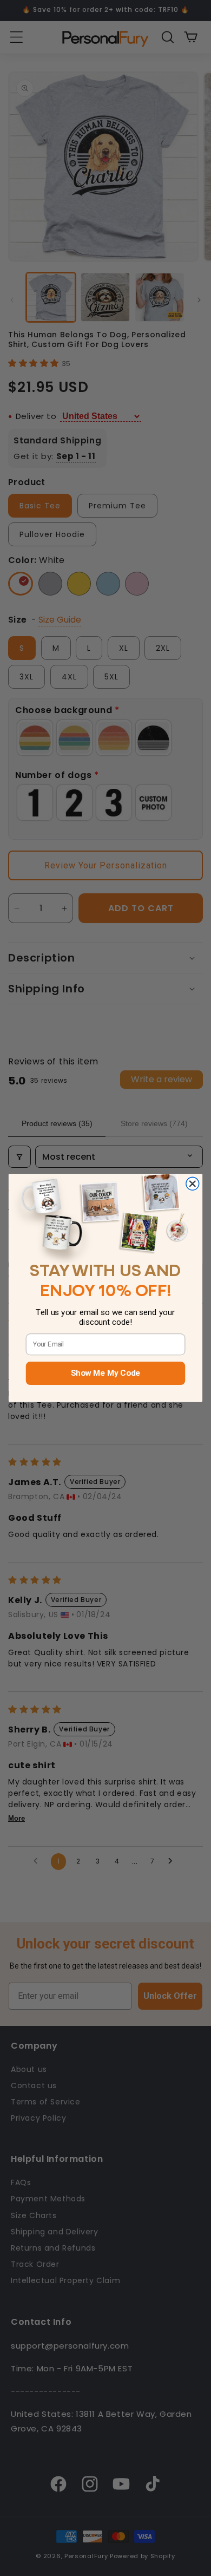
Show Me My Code (105, 1373)
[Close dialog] (193, 1184)
